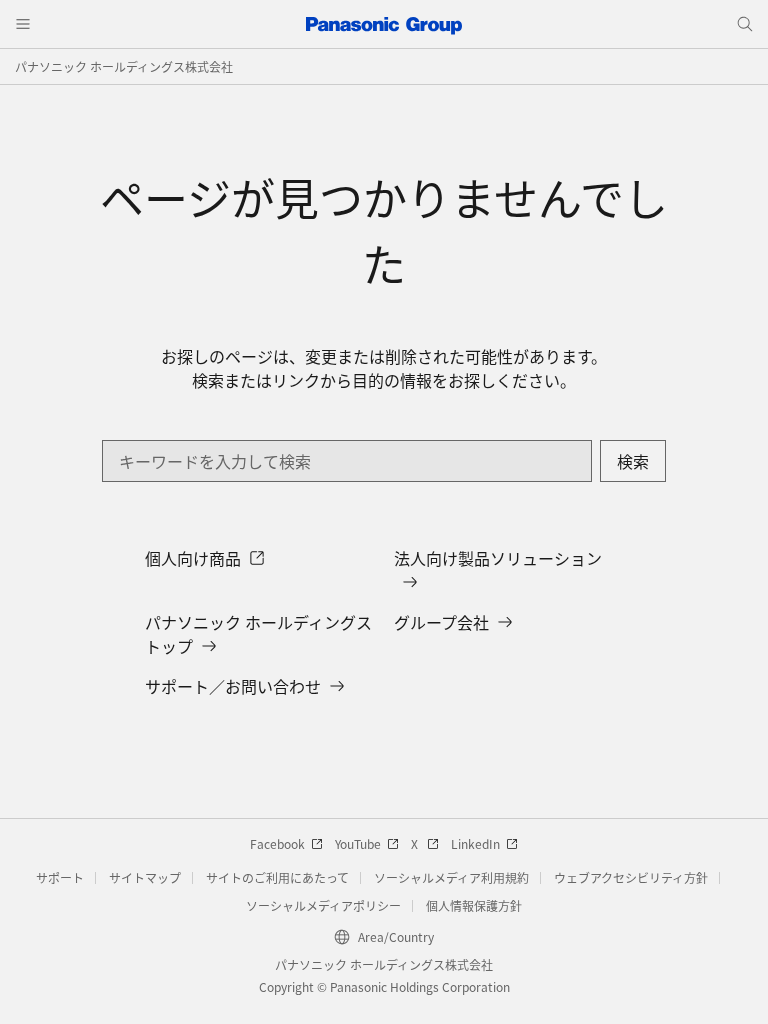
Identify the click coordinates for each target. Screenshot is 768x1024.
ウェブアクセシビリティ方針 (631, 877)
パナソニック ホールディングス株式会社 (124, 66)
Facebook (277, 843)
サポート (60, 877)
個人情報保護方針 (474, 905)
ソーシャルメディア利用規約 (451, 877)
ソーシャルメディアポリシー (323, 905)
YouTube (358, 843)
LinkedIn (475, 843)
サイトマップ (145, 877)
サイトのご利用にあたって (277, 877)
